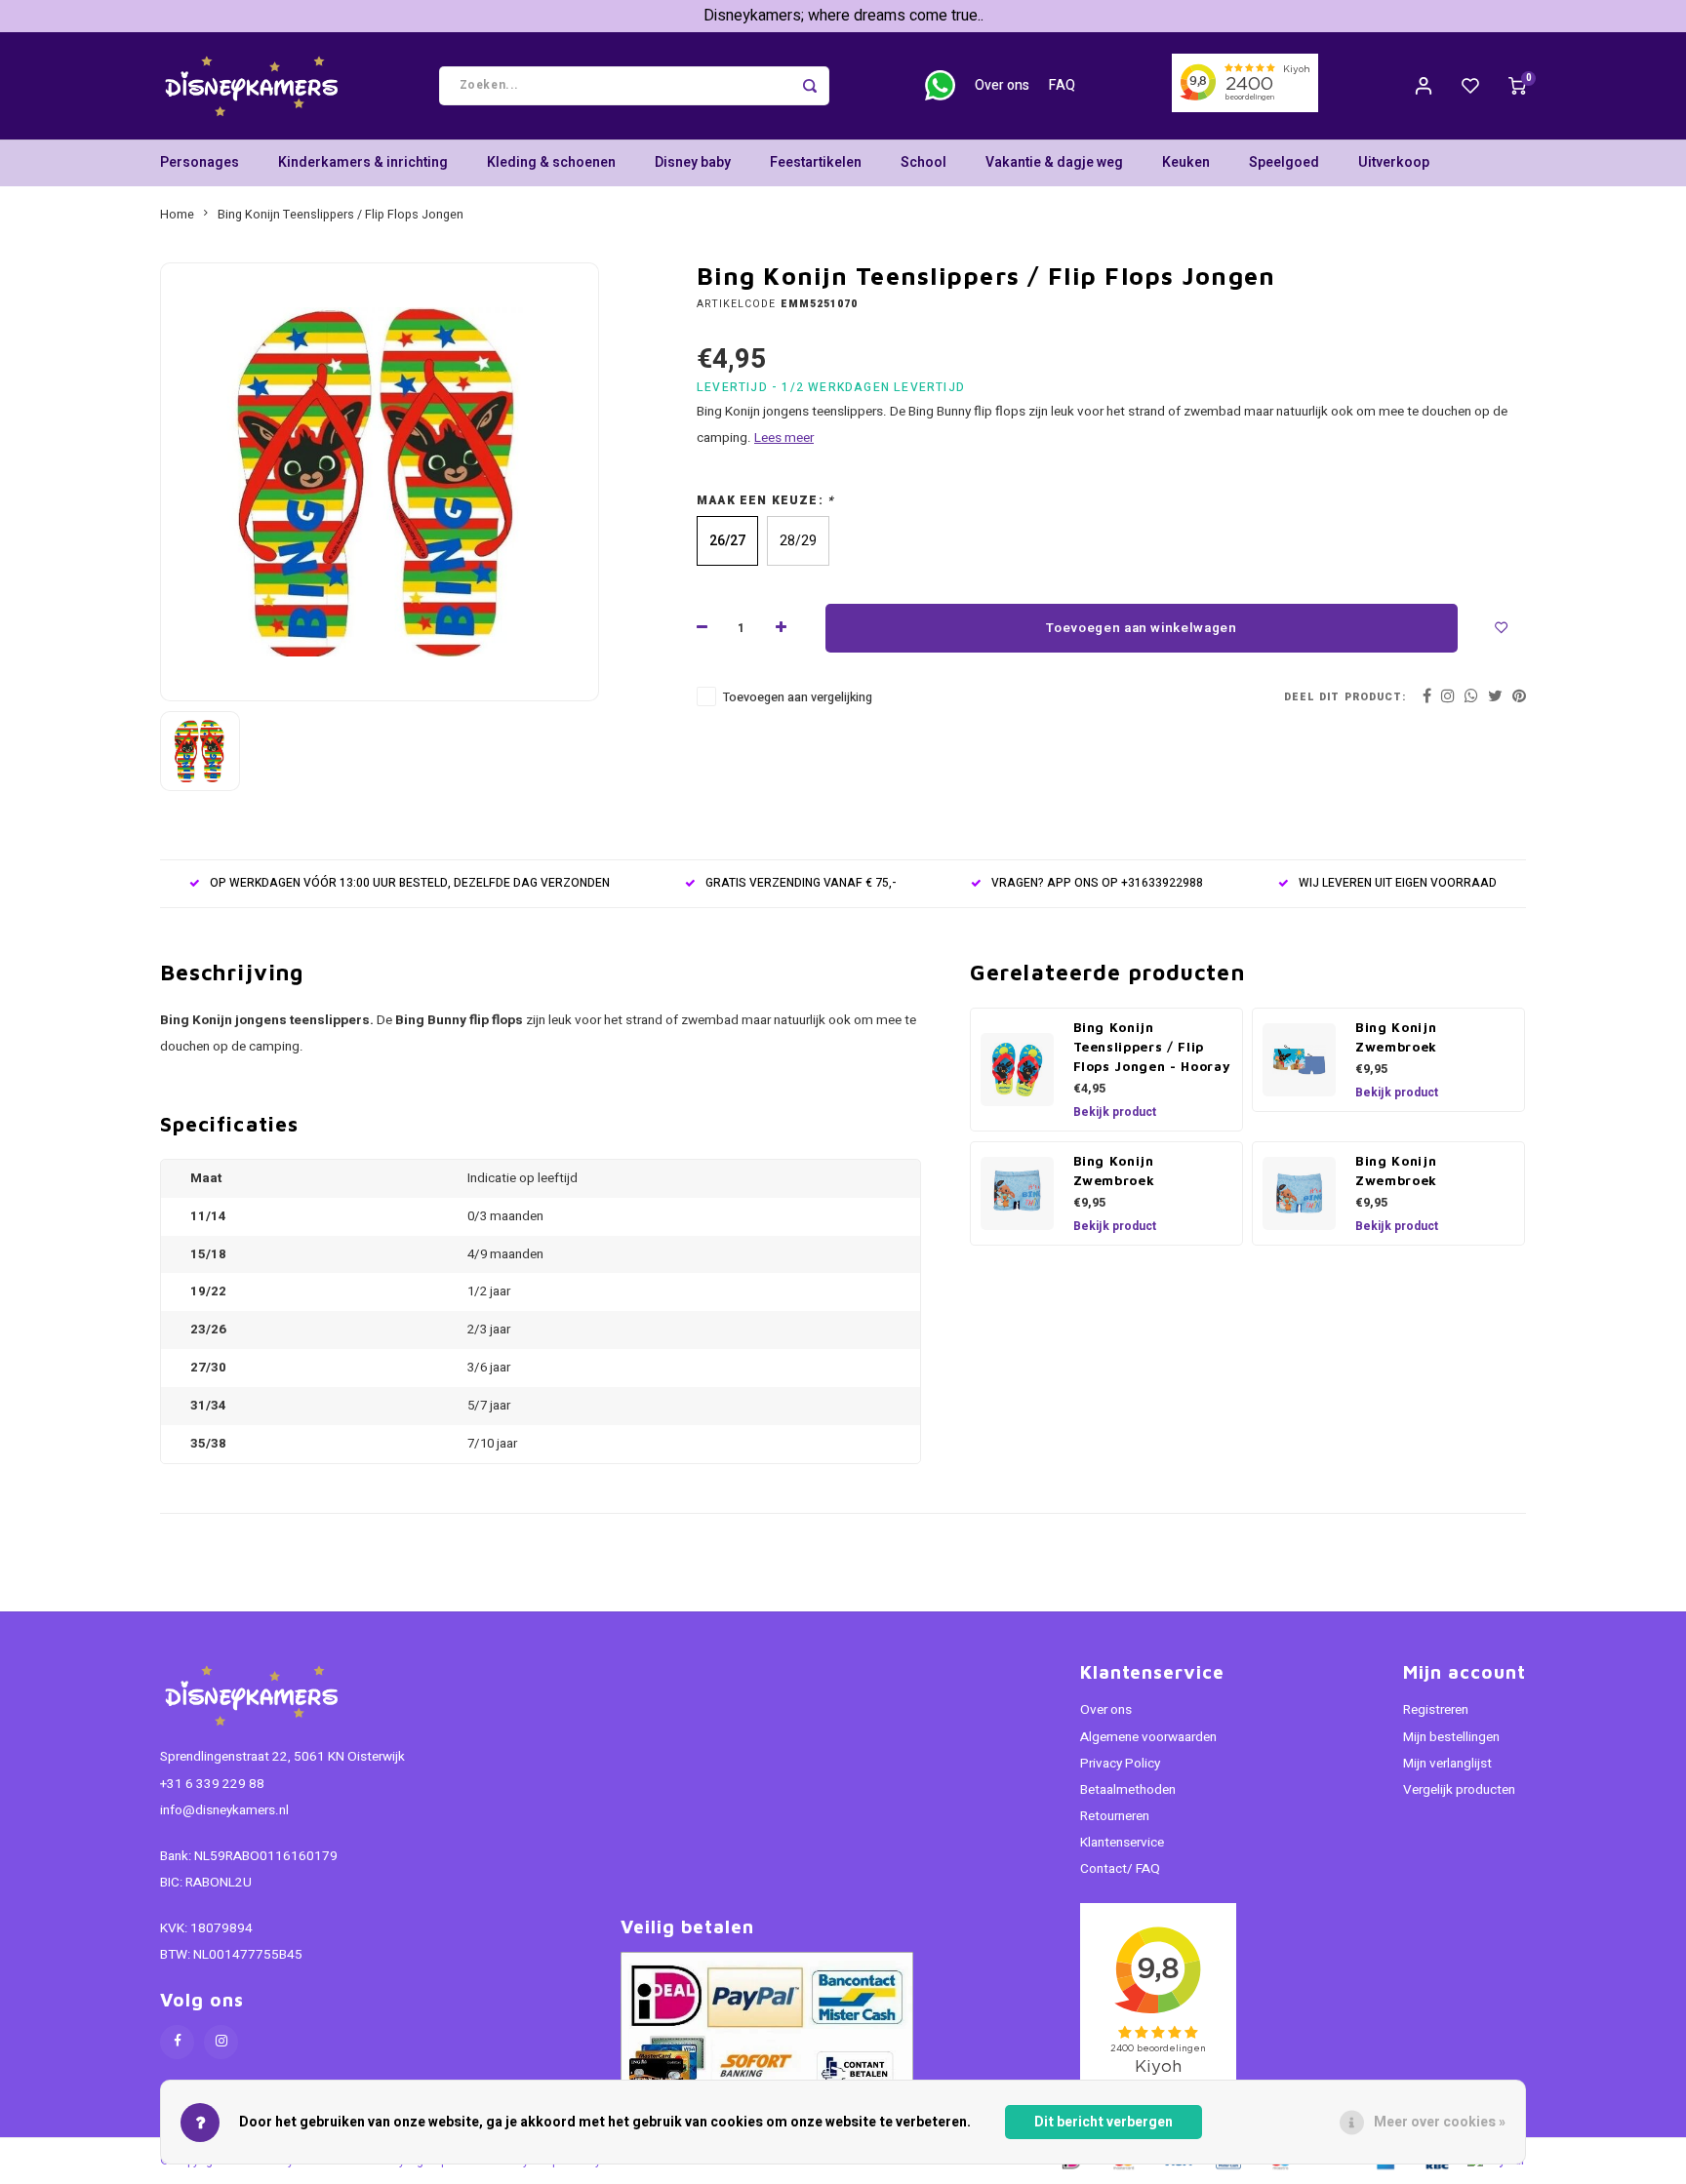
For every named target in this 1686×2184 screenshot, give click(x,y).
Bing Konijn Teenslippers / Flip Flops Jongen (341, 215)
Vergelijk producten (1459, 1790)
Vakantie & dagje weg (1054, 162)
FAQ (1062, 85)
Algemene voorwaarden (1148, 1737)
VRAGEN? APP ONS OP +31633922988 (1097, 883)
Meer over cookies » (1440, 2122)
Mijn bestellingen (1451, 1737)
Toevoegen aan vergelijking (798, 697)
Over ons (1002, 85)
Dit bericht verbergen (1104, 2122)
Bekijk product (1115, 1112)
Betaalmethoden (1128, 1790)
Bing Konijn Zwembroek (1396, 1037)
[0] (1517, 86)
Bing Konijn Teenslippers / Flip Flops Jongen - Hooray (1152, 1047)
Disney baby (693, 162)
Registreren (1436, 1710)
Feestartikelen (816, 162)
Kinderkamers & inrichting (363, 162)
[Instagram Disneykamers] (221, 2042)
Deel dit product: (1345, 697)
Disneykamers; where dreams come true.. (843, 16)
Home (177, 215)
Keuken (1186, 162)
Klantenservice (1122, 1843)
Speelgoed (1284, 162)
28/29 (798, 541)
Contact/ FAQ (1120, 1869)
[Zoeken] (810, 86)
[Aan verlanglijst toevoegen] (1502, 628)
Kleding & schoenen (551, 162)
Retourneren (1115, 1816)
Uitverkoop (1394, 162)
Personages (200, 162)
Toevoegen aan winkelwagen (1142, 628)
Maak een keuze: (765, 501)
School (923, 162)
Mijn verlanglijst (1447, 1764)
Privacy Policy (1120, 1764)
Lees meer (784, 438)
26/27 (727, 541)
